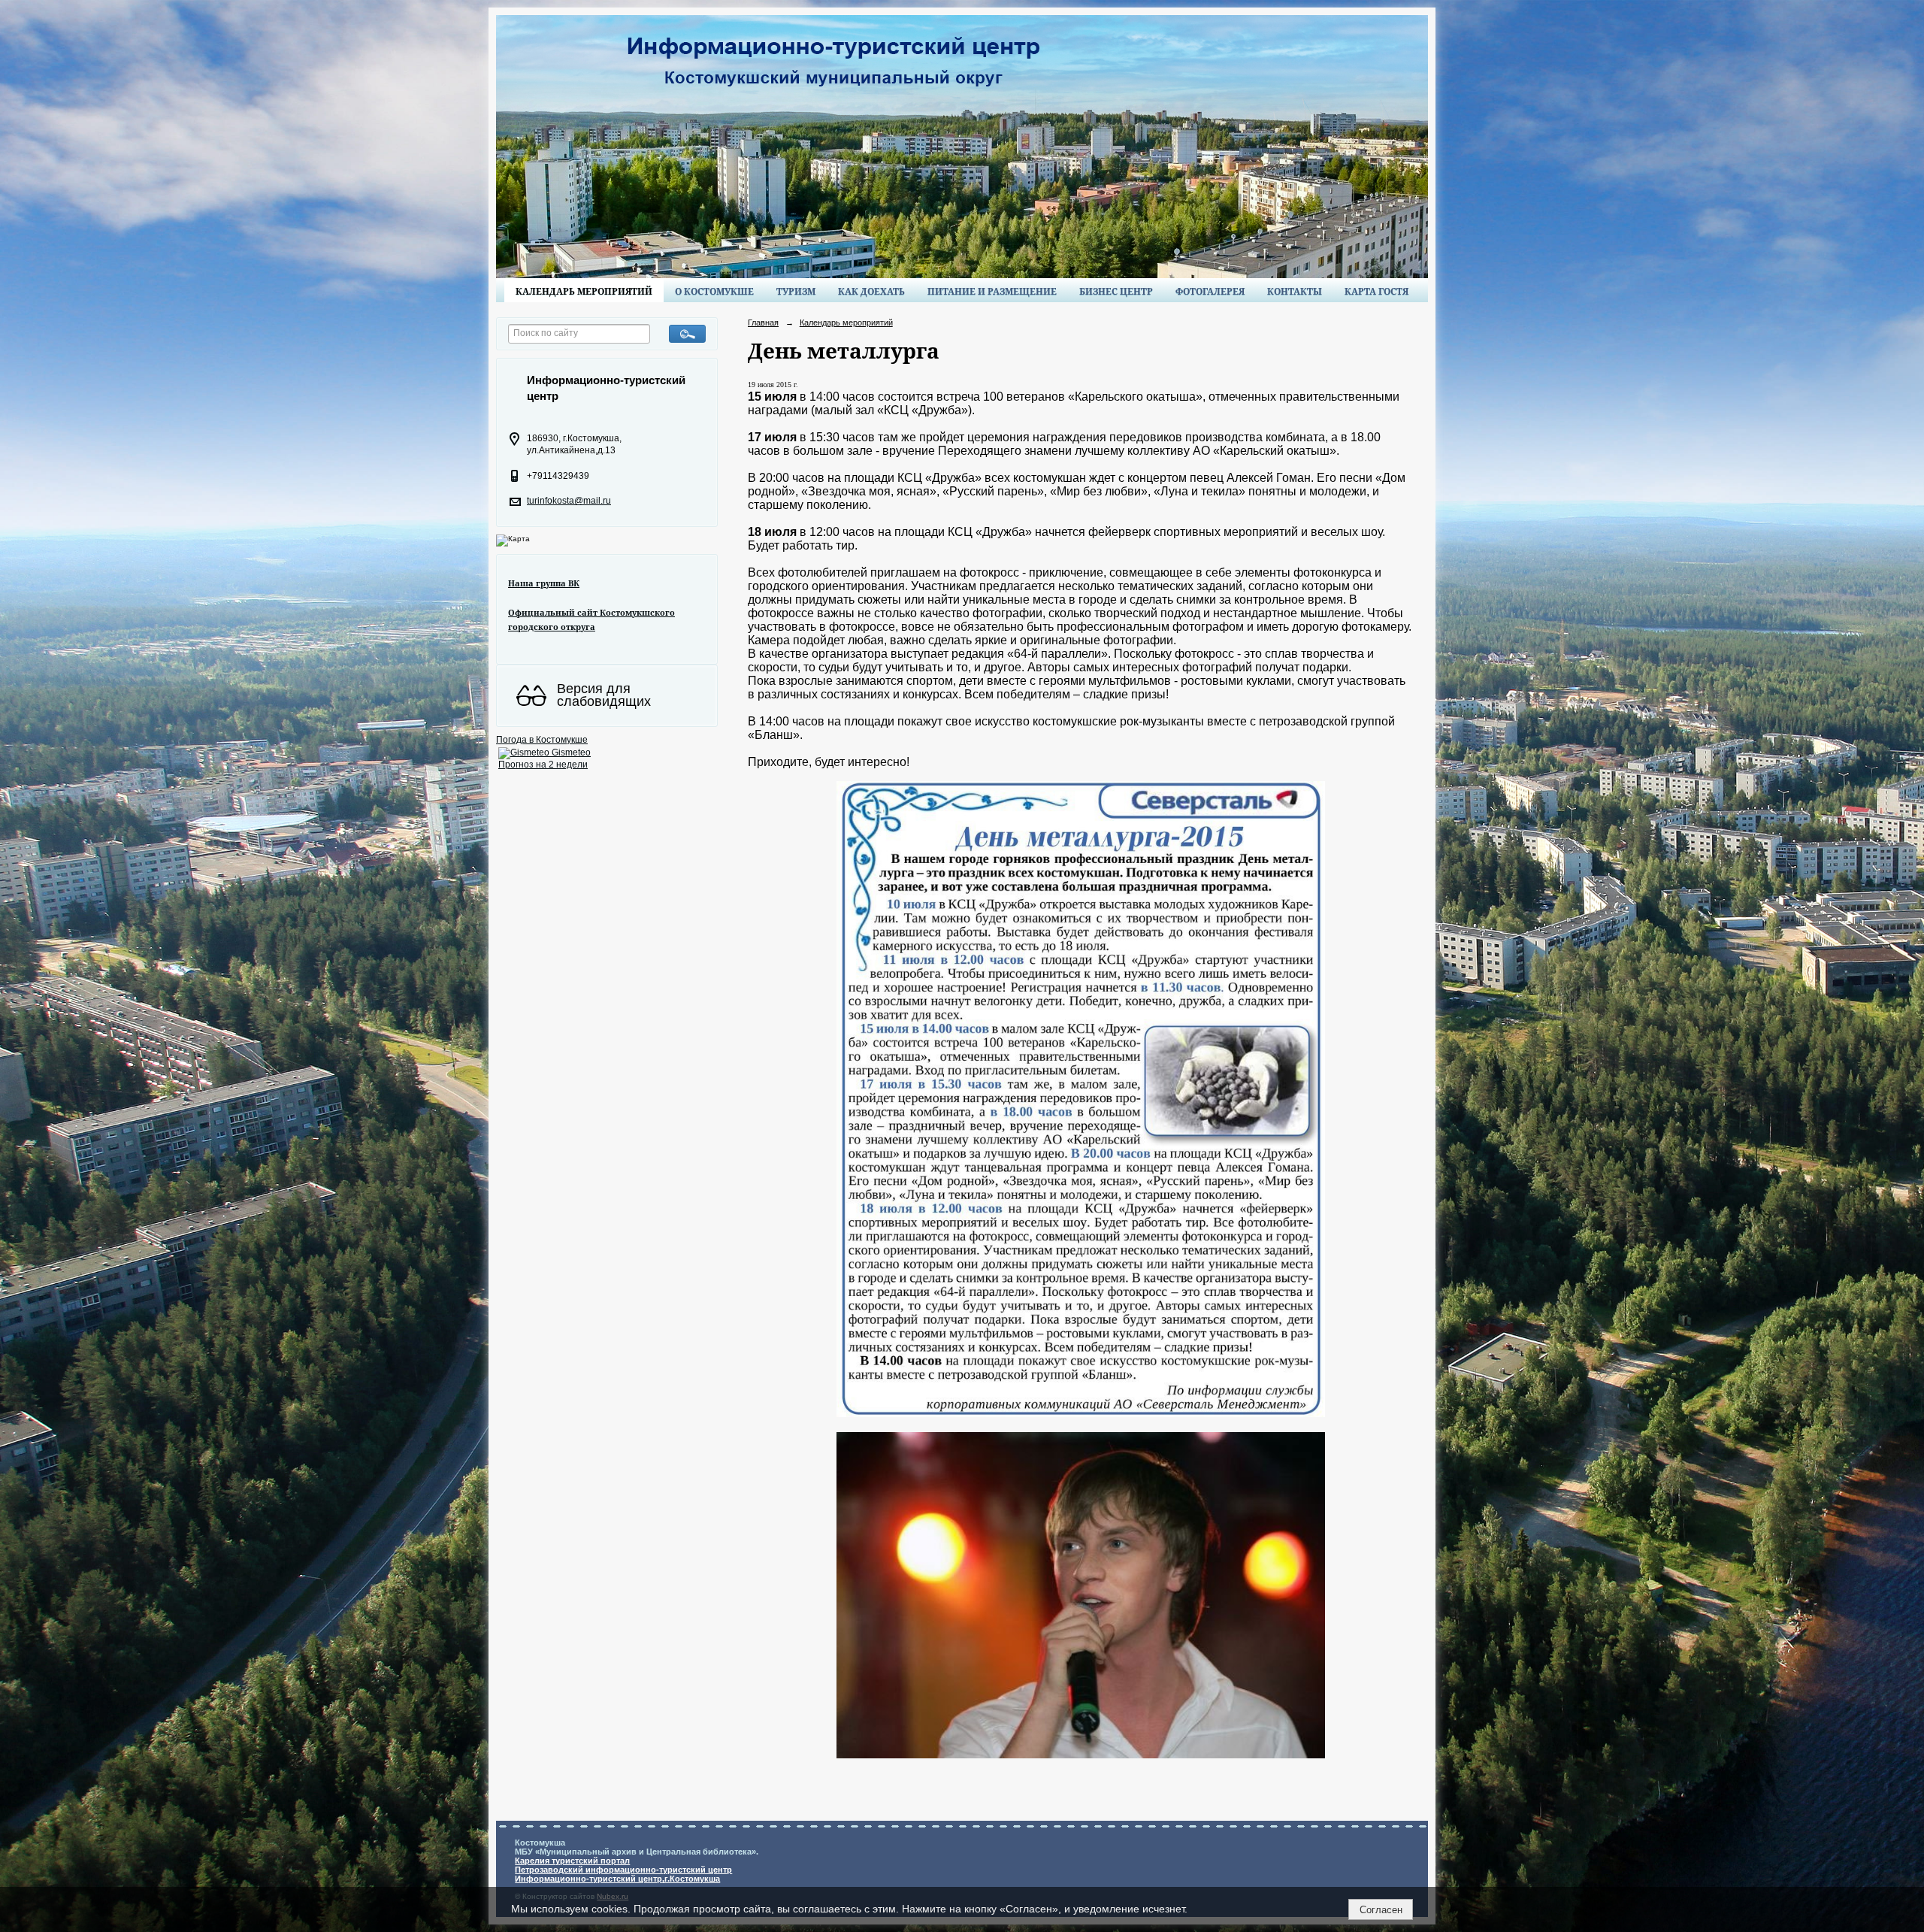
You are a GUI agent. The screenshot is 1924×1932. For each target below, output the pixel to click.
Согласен (1381, 1910)
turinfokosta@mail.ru (569, 501)
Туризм (796, 291)
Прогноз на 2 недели (543, 765)
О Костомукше (714, 291)
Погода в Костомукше (542, 740)
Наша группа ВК (544, 583)
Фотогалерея (1210, 291)
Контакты (1295, 291)
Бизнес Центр (1116, 291)
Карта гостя (1376, 291)
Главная (763, 323)
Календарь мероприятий (584, 291)
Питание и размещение (992, 291)
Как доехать (871, 291)
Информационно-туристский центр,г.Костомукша (617, 1879)
